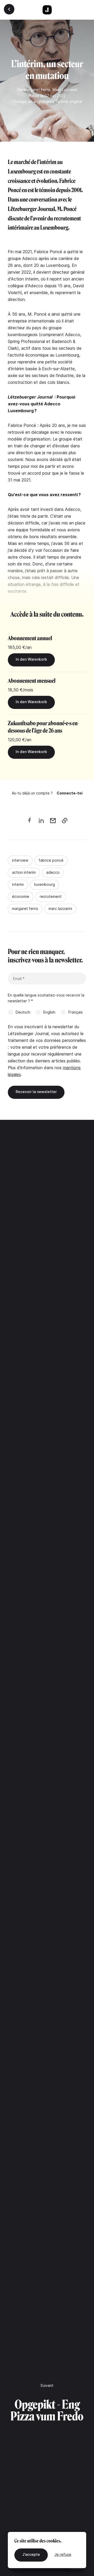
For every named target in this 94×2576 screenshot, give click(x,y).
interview (20, 860)
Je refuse (63, 2554)
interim (18, 884)
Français (76, 1012)
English (49, 1012)
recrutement (51, 896)
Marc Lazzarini (65, 90)
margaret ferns (25, 908)
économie (21, 896)
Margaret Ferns (37, 90)
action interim (24, 872)
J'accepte (31, 2554)
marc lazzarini (60, 908)
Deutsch (23, 1012)
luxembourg (45, 884)
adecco (53, 872)
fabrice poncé (51, 860)
